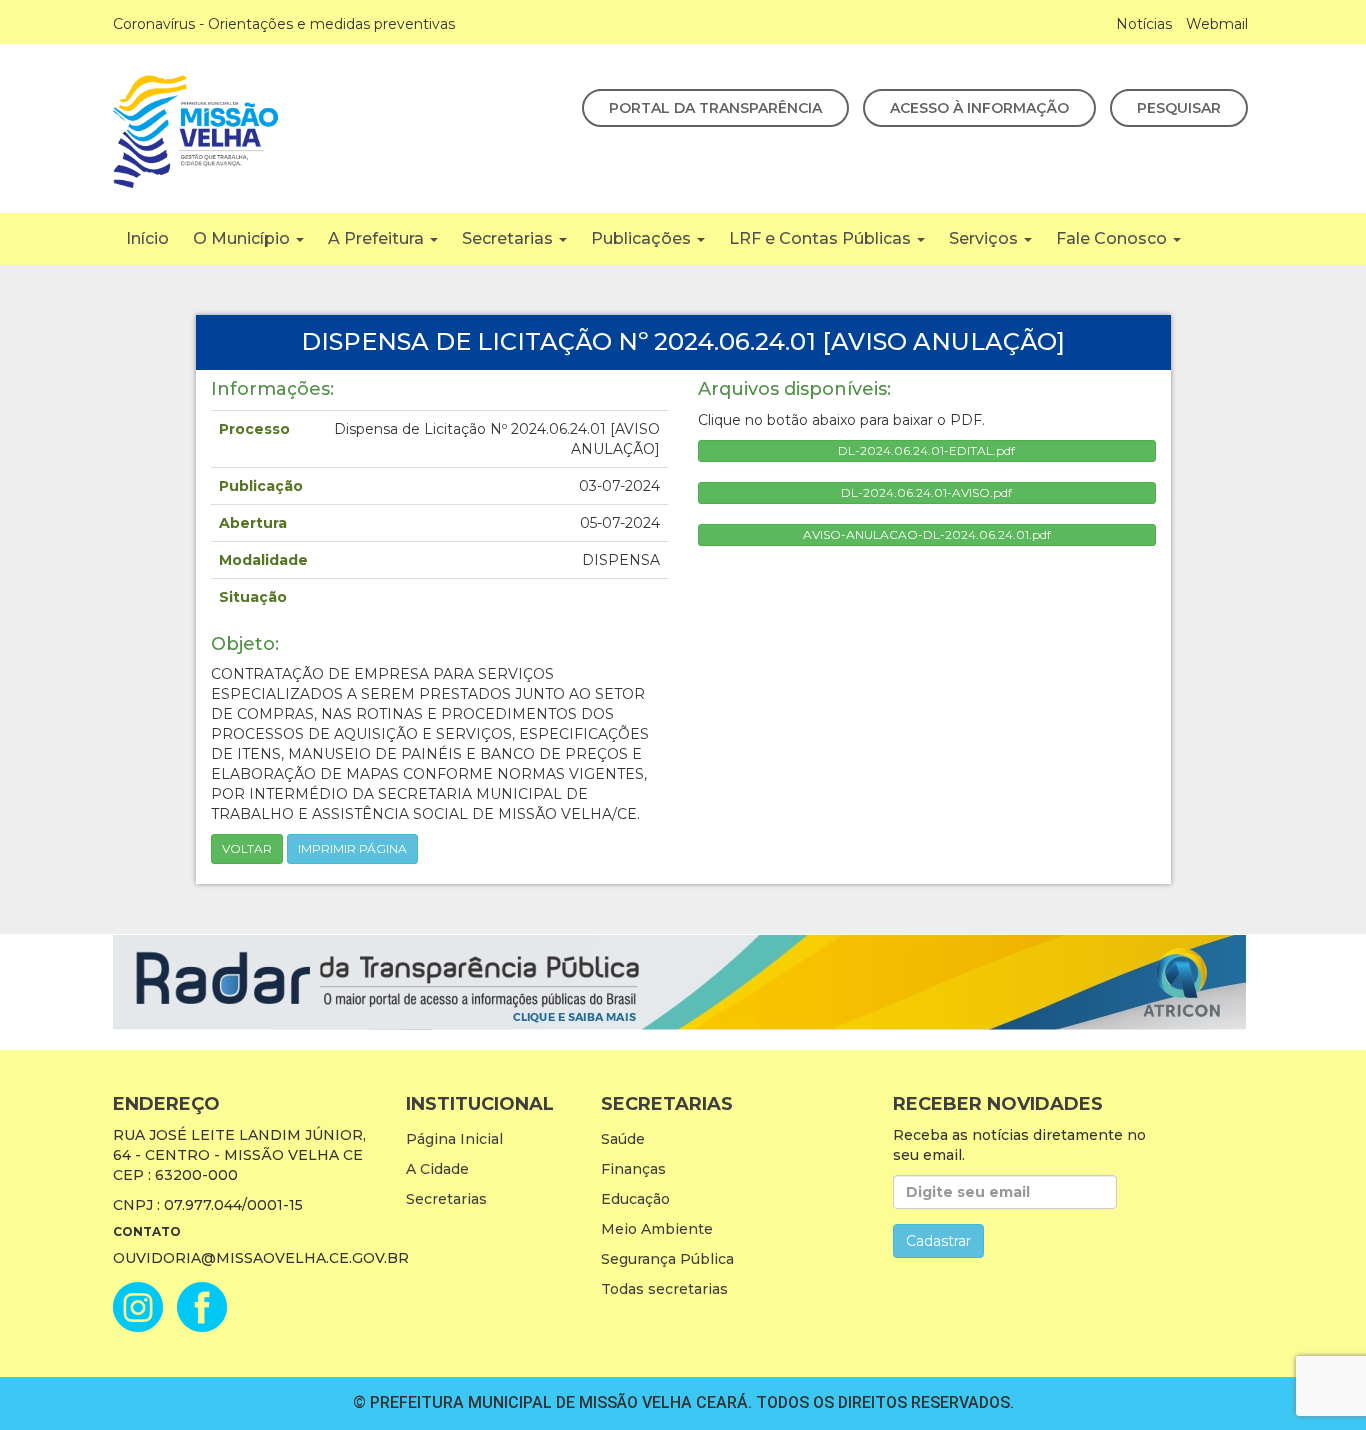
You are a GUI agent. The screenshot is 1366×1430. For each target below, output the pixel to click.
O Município (243, 238)
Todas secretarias (664, 1289)
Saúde (623, 1139)
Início (147, 238)
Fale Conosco (1113, 238)
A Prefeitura (378, 238)
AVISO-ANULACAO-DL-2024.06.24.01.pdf (927, 534)
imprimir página (352, 848)
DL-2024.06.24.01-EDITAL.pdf (926, 450)
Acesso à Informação (979, 108)
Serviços (985, 238)
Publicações (643, 238)
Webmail (1217, 24)
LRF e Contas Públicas (822, 238)
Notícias (1144, 24)
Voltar (247, 848)
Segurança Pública (667, 1259)
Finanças (633, 1169)
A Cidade (437, 1169)
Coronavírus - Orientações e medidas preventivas (284, 24)
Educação (635, 1199)
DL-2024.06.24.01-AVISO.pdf (926, 492)
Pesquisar (1179, 108)
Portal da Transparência (715, 108)
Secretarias (509, 238)
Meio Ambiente (657, 1229)
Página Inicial (454, 1139)
